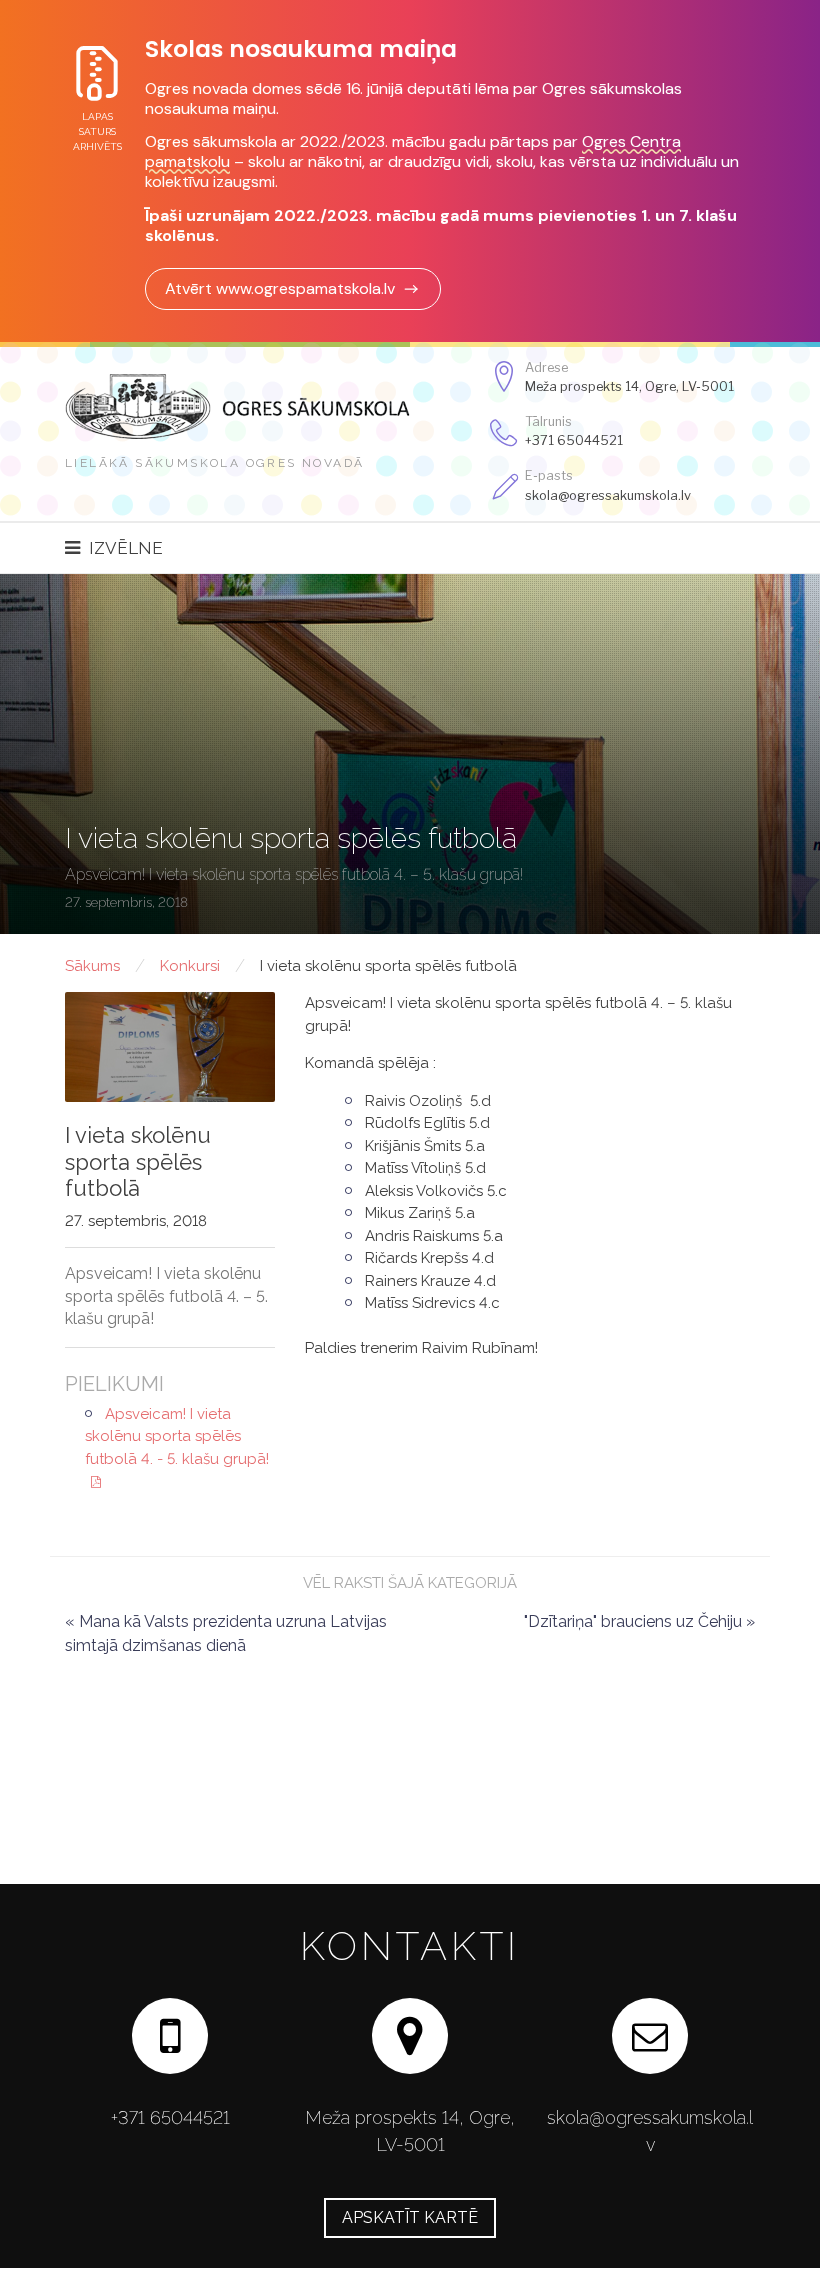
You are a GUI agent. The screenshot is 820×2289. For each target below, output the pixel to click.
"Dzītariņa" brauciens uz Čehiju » (639, 1621)
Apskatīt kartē (410, 2217)
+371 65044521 (574, 440)
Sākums (92, 966)
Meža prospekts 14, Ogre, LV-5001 (629, 386)
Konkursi (190, 966)
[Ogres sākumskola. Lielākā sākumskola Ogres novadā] (260, 406)
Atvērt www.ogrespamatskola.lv (280, 288)
